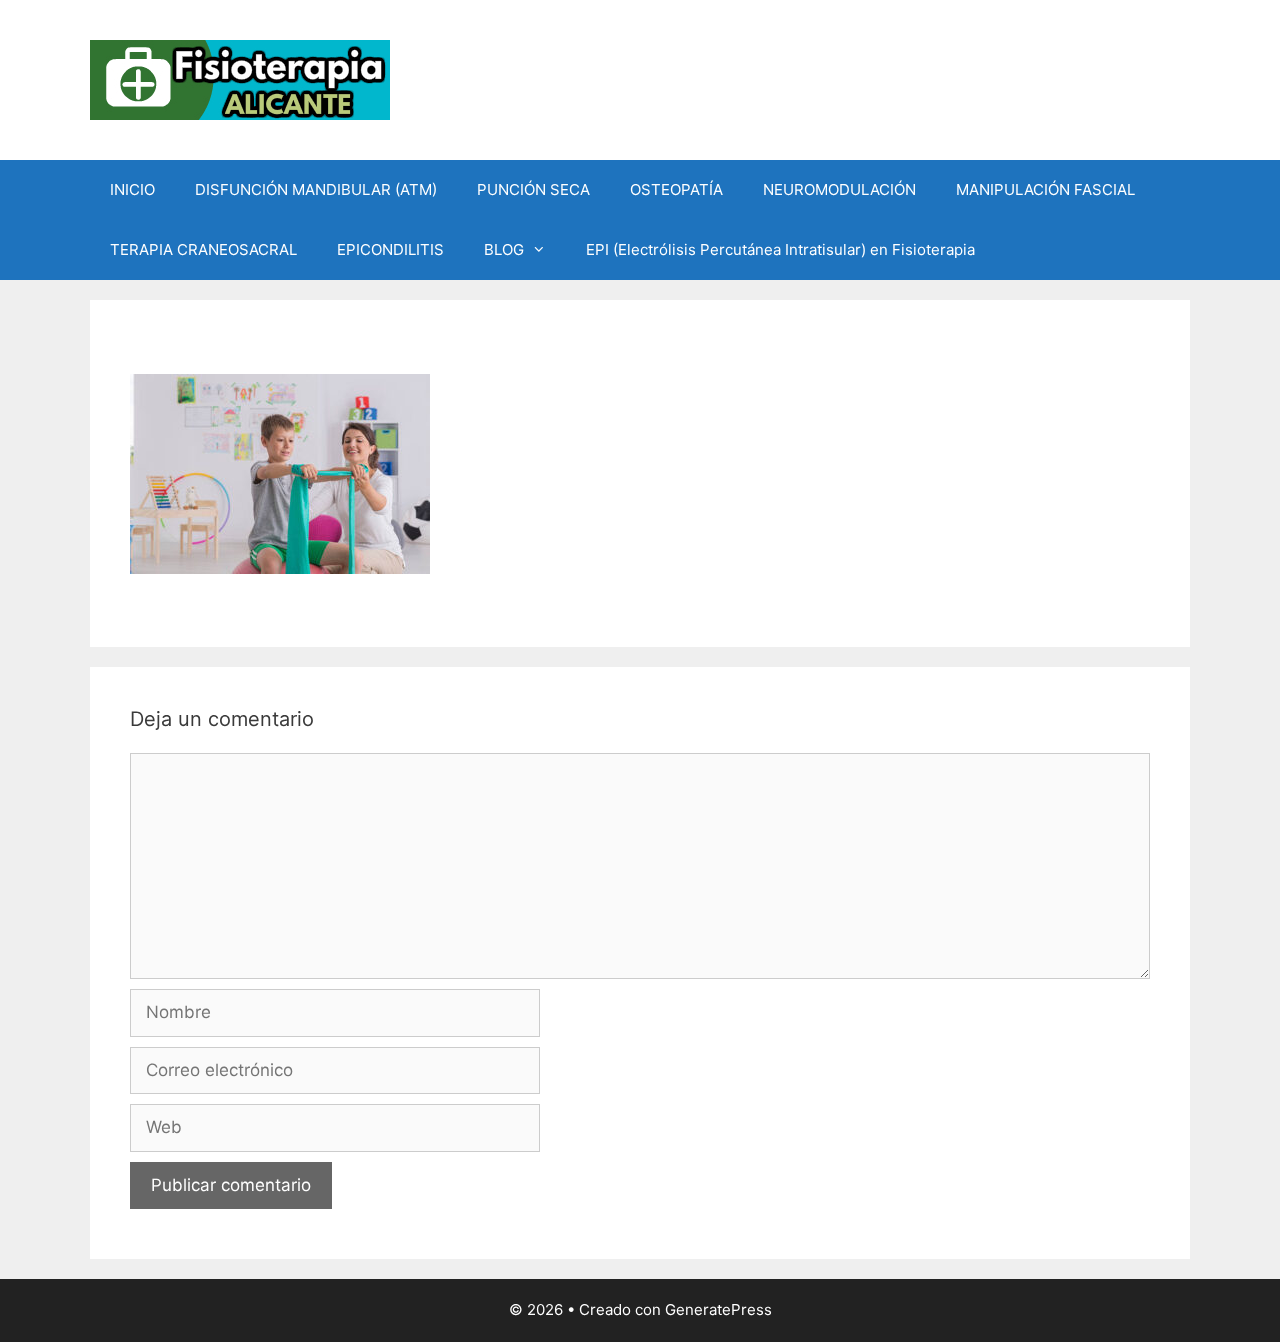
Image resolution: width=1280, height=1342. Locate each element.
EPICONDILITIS (390, 249)
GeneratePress (718, 1309)
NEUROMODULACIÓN (839, 189)
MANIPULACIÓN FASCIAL (1045, 189)
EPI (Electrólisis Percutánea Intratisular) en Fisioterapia (780, 249)
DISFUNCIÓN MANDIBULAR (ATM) (316, 189)
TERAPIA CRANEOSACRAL (203, 249)
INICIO (132, 189)
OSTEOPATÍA (676, 189)
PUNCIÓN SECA (533, 189)
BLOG (504, 249)
